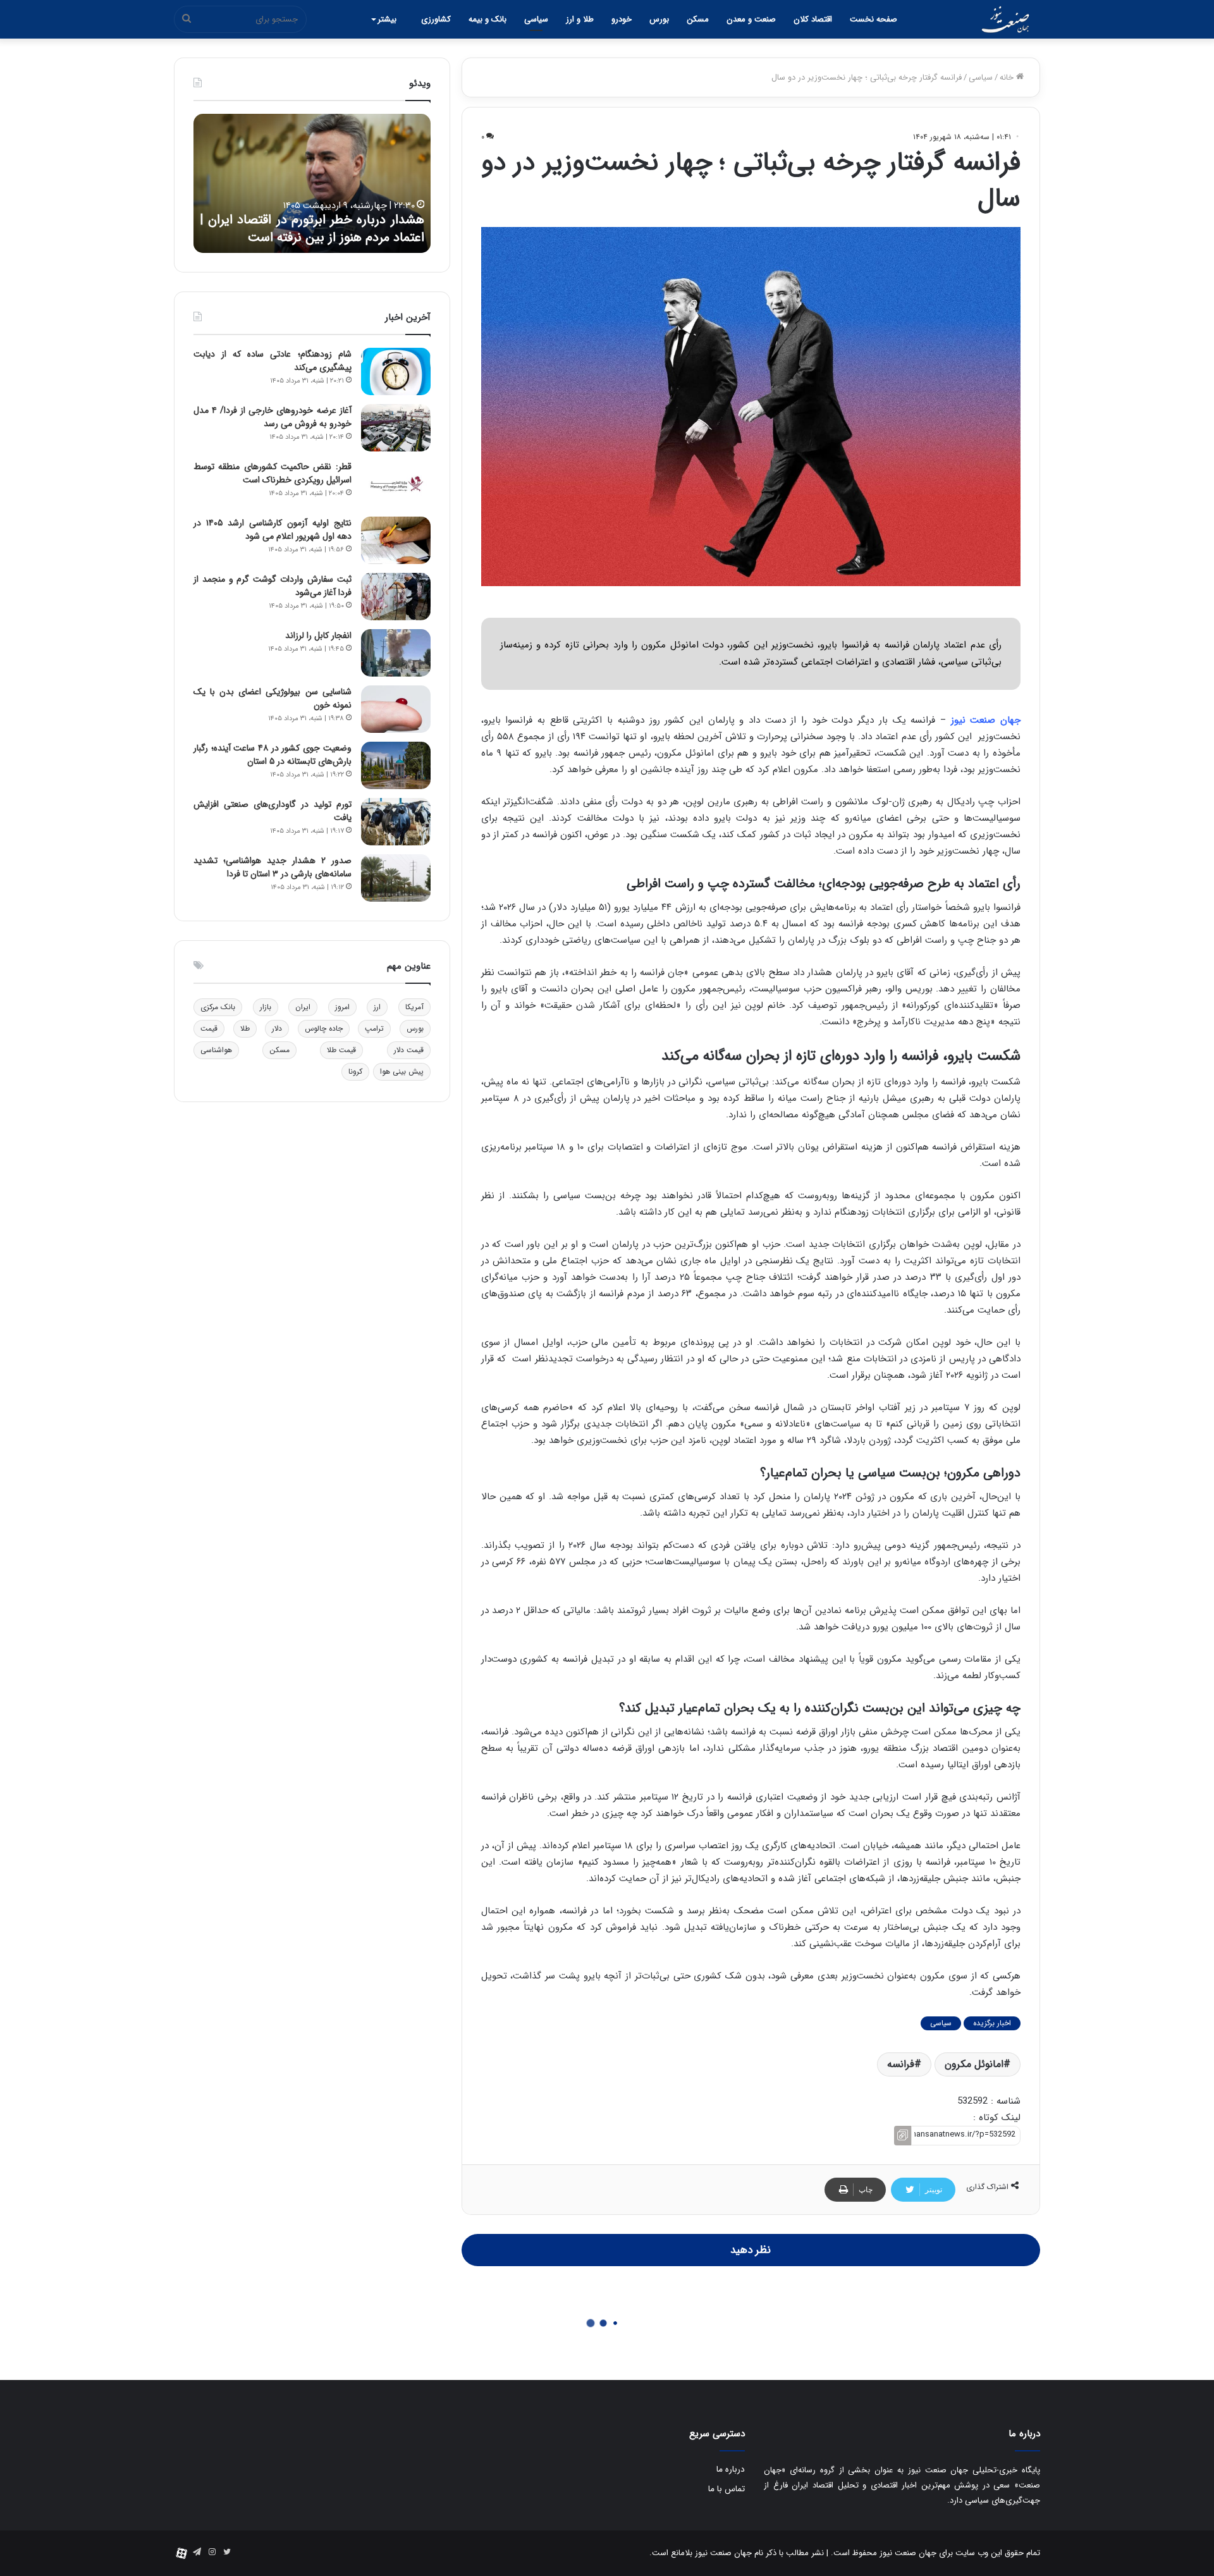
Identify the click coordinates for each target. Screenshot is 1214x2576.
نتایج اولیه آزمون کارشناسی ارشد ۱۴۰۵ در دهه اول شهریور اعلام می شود (273, 530)
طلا (245, 1028)
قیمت (209, 1028)
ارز (377, 1007)
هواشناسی (216, 1050)
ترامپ (374, 1028)
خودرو (622, 19)
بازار (266, 1007)
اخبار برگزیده (992, 2023)
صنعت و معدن (751, 19)
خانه (1008, 77)
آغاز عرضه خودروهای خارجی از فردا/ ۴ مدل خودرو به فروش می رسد (273, 417)
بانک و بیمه (487, 19)
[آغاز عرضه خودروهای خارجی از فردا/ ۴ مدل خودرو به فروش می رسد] (396, 428)
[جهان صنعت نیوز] (1005, 20)
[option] (312, 183)
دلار (277, 1028)
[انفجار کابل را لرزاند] (396, 653)
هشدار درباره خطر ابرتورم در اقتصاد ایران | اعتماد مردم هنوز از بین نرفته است (312, 229)
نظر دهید (751, 2250)
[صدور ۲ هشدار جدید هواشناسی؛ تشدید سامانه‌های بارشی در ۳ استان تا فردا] (396, 878)
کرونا (355, 1071)
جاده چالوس (324, 1028)
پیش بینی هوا (402, 1071)
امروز (342, 1007)
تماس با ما (727, 2489)
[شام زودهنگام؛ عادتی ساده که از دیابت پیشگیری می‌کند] (396, 371)
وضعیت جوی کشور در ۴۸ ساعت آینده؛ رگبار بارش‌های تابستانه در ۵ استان (273, 755)
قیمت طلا (341, 1050)
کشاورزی (436, 19)
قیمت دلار (409, 1050)
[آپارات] (181, 2553)
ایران (303, 1007)
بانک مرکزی (218, 1007)
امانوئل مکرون (974, 2064)
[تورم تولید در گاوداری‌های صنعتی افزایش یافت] (396, 822)
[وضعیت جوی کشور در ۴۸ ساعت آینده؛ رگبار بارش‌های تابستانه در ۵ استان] (396, 765)
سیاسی (536, 19)
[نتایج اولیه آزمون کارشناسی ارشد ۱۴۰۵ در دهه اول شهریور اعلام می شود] (396, 540)
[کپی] (903, 2136)
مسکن (698, 19)
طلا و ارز (580, 19)
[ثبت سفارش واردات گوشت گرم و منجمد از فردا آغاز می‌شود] (396, 597)
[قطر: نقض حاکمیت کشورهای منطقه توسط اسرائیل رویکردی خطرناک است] (396, 484)
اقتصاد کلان (813, 19)
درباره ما (731, 2469)
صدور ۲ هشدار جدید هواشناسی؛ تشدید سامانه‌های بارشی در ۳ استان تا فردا (273, 867)
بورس (659, 19)
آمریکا (414, 1007)
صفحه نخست (874, 19)
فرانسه (901, 2064)
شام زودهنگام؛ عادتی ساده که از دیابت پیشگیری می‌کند (273, 361)
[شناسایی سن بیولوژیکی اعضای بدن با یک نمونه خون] (396, 709)
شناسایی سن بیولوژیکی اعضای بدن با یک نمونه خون (273, 698)
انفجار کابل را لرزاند (318, 635)
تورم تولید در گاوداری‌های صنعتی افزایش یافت (273, 811)
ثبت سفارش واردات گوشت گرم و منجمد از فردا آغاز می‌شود (273, 586)
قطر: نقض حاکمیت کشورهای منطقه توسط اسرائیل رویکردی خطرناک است (273, 473)
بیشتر (387, 19)
